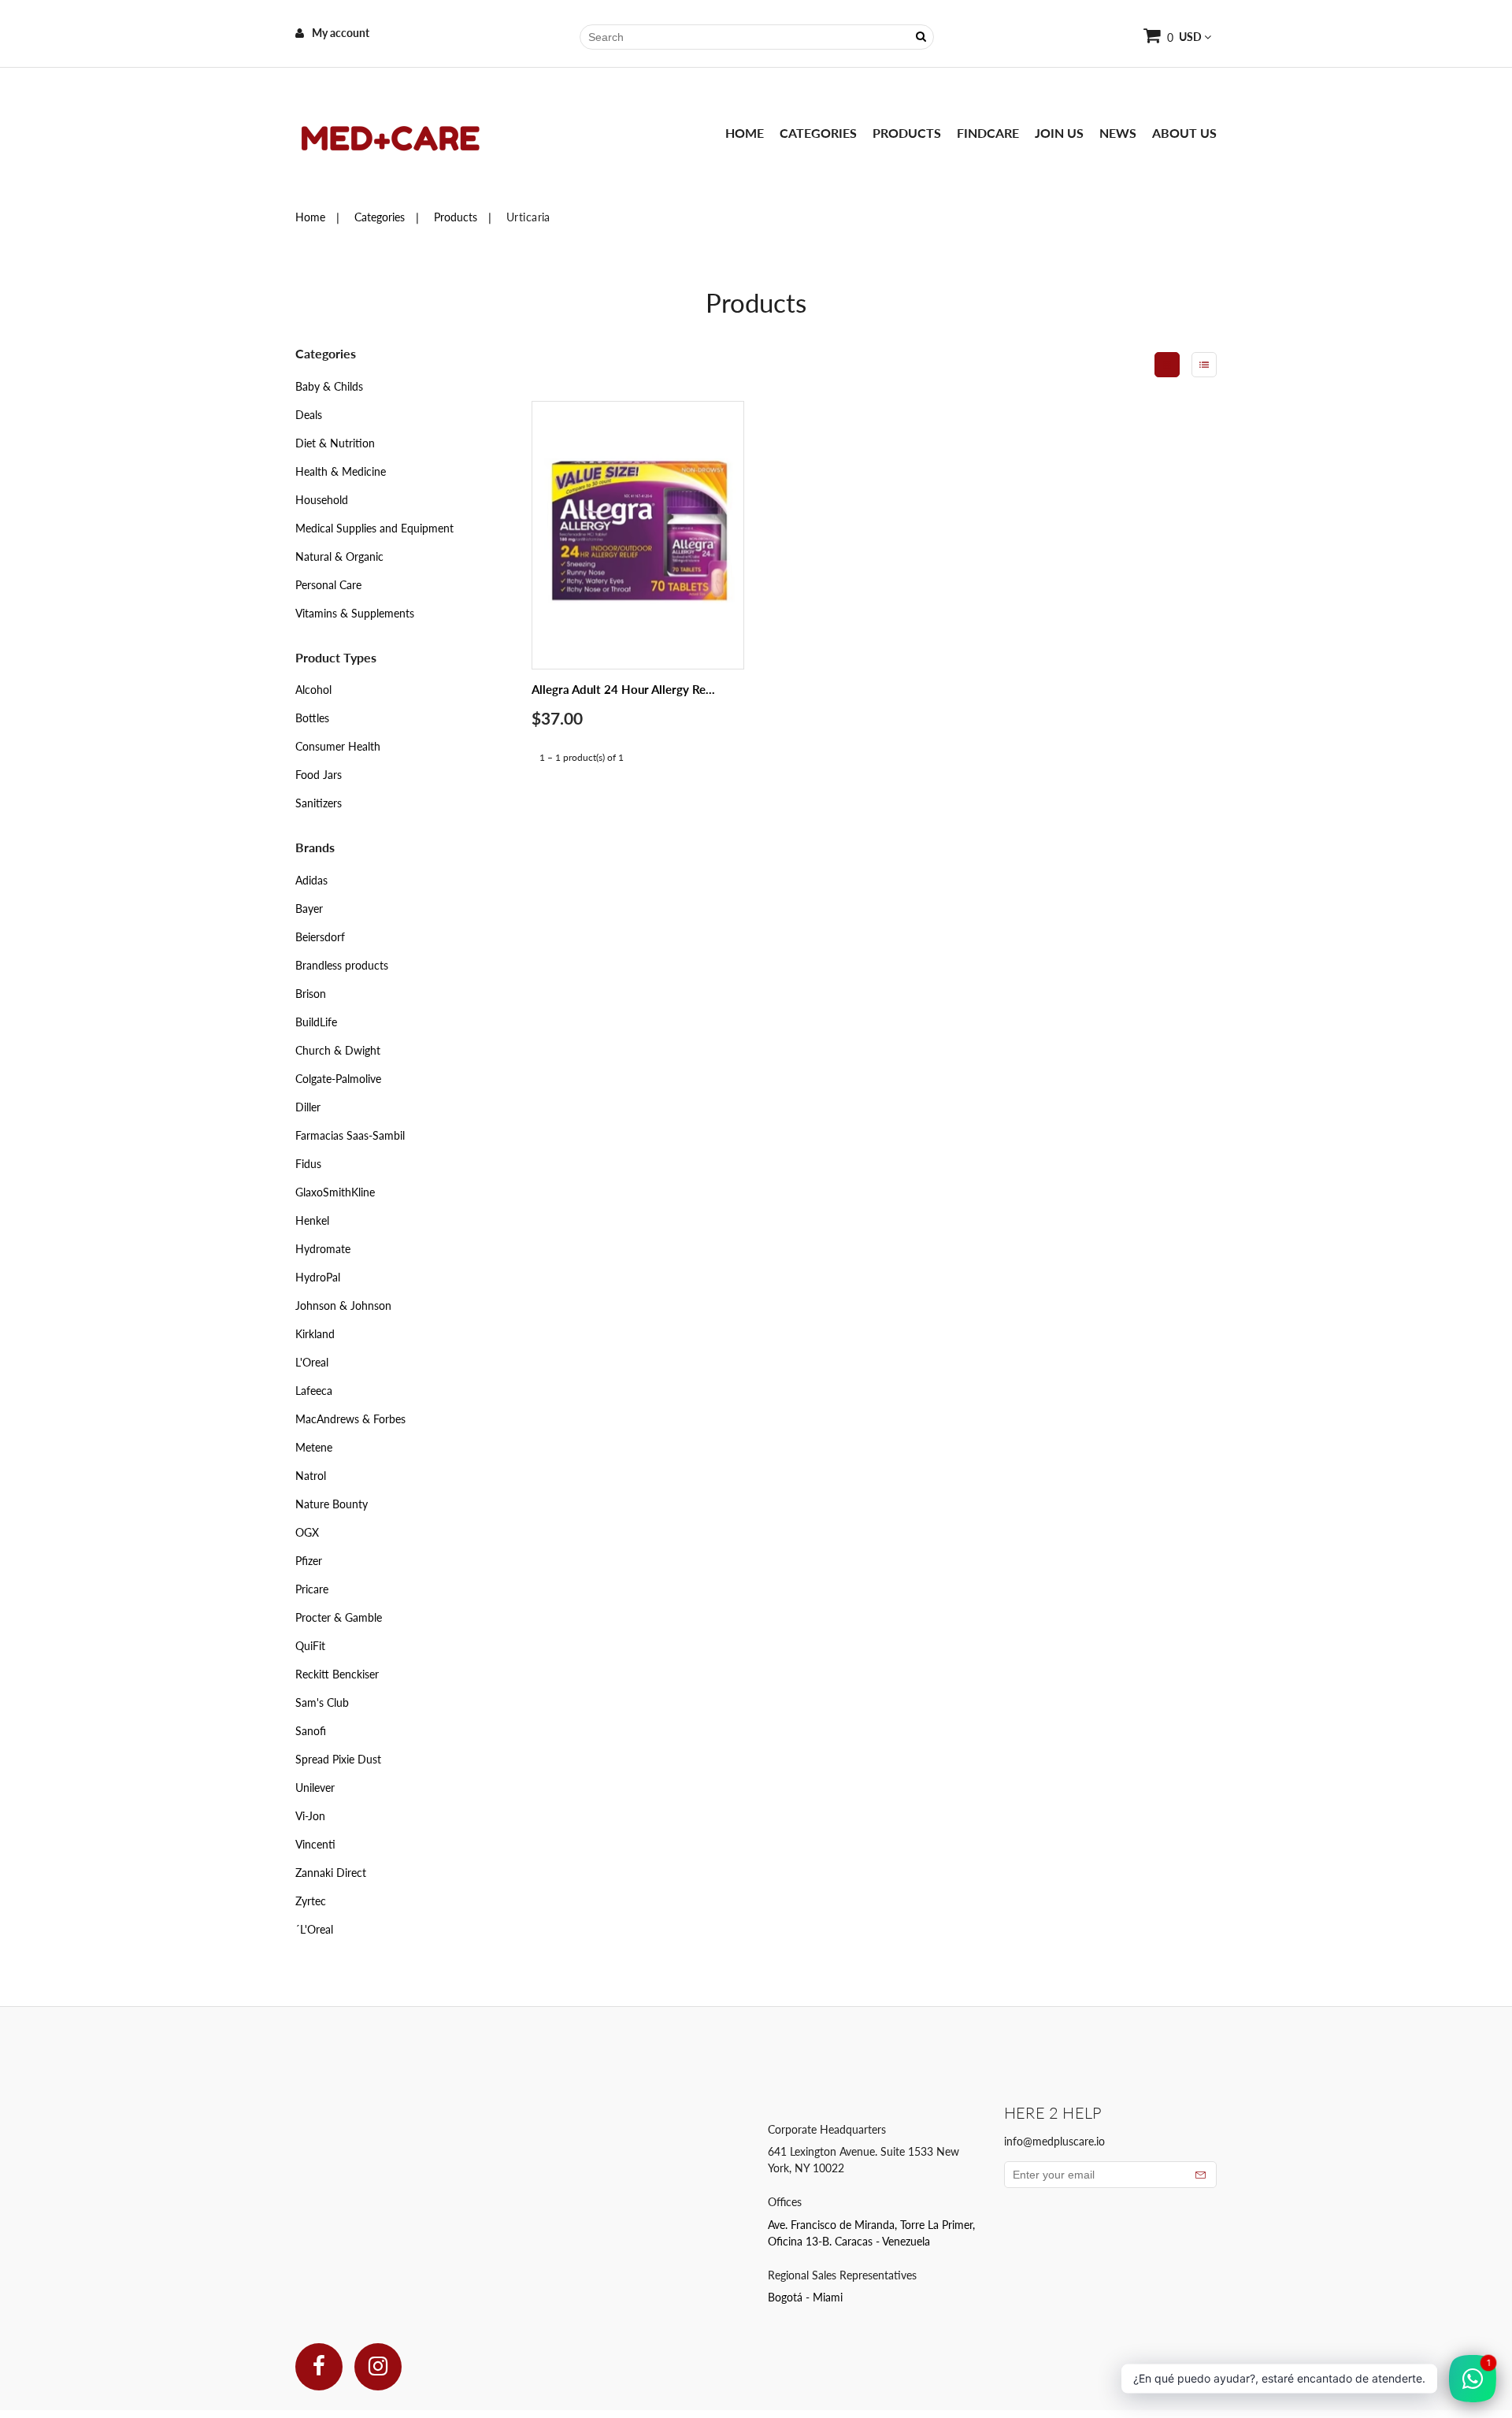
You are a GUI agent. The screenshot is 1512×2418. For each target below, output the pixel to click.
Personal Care (328, 585)
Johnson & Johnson (343, 1305)
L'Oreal (312, 1362)
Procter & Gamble (339, 1617)
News (1118, 133)
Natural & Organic (339, 556)
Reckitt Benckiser (337, 1674)
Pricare (312, 1589)
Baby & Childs (329, 386)
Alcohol (313, 690)
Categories (818, 133)
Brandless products (342, 965)
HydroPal (318, 1277)
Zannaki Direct (331, 1873)
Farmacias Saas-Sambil (350, 1135)
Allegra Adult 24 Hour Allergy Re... (623, 689)
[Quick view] (713, 567)
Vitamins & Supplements (355, 613)
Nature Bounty (332, 1504)
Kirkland (315, 1334)
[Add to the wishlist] (713, 601)
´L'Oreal (314, 1929)
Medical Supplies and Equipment (374, 528)
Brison (311, 994)
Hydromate (323, 1249)
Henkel (312, 1220)
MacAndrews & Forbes (350, 1419)
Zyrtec (311, 1901)
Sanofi (311, 1731)
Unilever (315, 1788)
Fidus (308, 1164)
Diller (308, 1107)
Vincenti (315, 1844)
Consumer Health (338, 746)
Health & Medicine (341, 471)
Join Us (1059, 133)
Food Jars (319, 775)
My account (341, 33)
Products (907, 133)
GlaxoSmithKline (335, 1192)
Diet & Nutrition (335, 443)
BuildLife (316, 1022)
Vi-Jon (310, 1816)
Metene (314, 1447)
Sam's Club (322, 1702)
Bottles (312, 718)
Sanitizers (319, 803)
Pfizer (309, 1561)
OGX (307, 1532)
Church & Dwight (338, 1050)
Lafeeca (314, 1391)
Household (322, 500)
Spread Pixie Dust (338, 1759)
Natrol (311, 1476)
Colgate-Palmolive (338, 1079)
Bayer (309, 909)
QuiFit (310, 1646)
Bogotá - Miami (805, 2297)
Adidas (311, 880)
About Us (1184, 133)
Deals (309, 415)
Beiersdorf (320, 937)
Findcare (988, 133)
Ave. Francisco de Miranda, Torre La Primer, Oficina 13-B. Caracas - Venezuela (871, 2233)
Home (745, 133)
